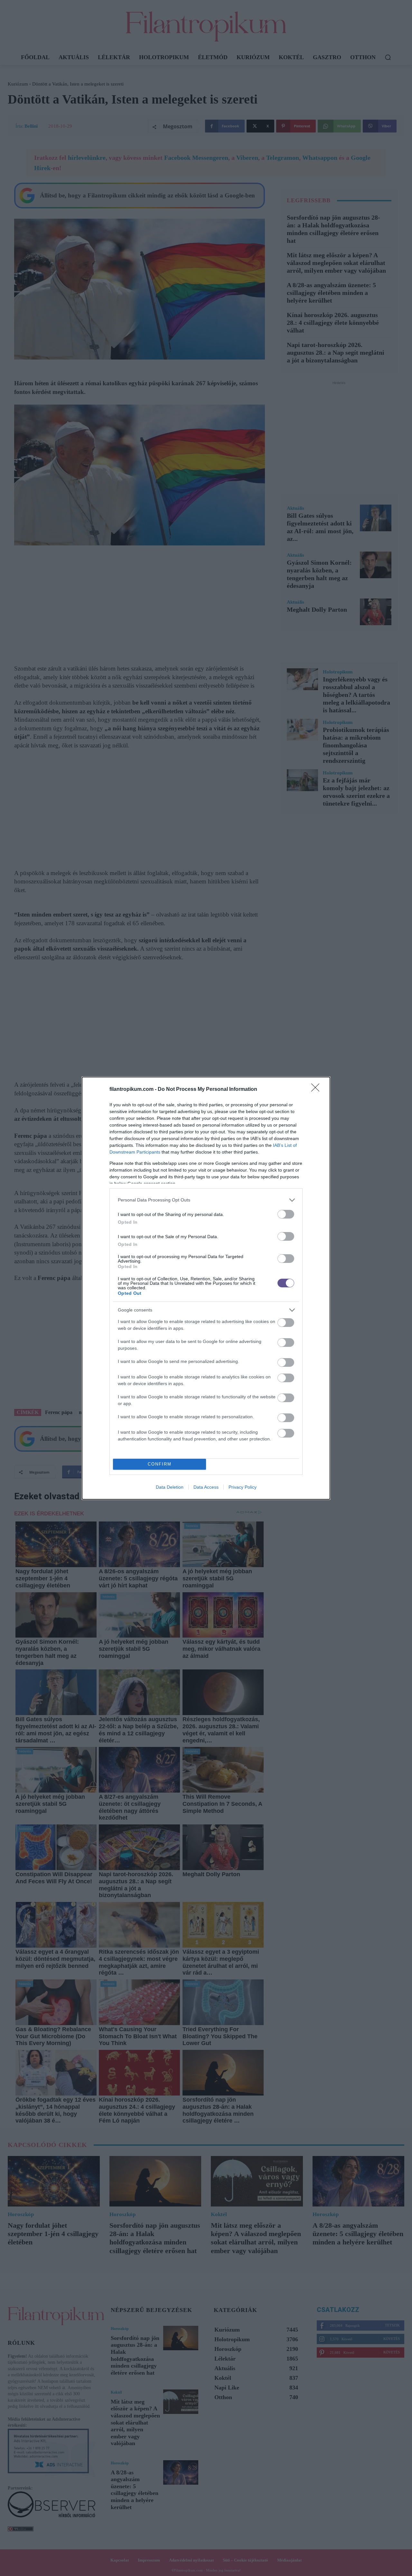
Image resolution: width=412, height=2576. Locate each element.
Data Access (206, 1487)
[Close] (317, 1090)
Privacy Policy (243, 1487)
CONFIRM (160, 1464)
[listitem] (206, 1200)
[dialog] (206, 1288)
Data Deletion (170, 1487)
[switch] (286, 1214)
